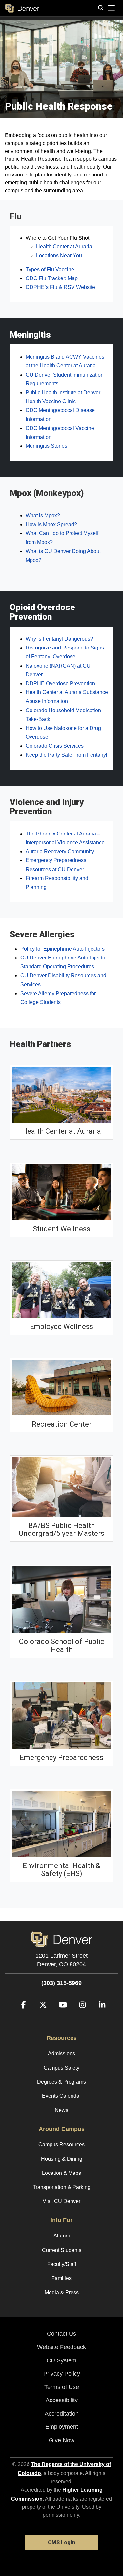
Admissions (61, 2054)
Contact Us (61, 2334)
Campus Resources (61, 2144)
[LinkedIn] (100, 2015)
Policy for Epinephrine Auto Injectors (62, 949)
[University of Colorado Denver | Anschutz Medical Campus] (61, 1939)
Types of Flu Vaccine (50, 269)
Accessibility (62, 2400)
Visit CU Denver (61, 2201)
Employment (62, 2427)
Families (61, 2278)
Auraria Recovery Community (60, 851)
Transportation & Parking (62, 2187)
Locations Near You (59, 255)
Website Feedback (61, 2347)
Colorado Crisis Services (55, 746)
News (61, 2110)
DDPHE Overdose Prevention (60, 683)
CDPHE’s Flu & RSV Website (60, 287)
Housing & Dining (62, 2159)
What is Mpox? (43, 515)
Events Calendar (61, 2096)
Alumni (62, 2236)
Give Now (62, 2440)
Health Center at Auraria (64, 247)
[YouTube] (60, 2015)
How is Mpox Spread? (51, 524)
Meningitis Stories (46, 446)
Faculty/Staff (62, 2264)
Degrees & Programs (61, 2082)
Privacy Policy (62, 2374)
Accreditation (62, 2414)
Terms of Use (62, 2387)
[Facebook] (21, 2015)
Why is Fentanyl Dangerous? (59, 639)
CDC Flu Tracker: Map (52, 278)
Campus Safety (61, 2068)
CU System (61, 2360)
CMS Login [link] (61, 2542)
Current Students (62, 2250)
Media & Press (62, 2292)
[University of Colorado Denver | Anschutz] (22, 8)
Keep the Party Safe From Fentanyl (66, 755)
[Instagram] (80, 2015)
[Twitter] (41, 2015)
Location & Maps (61, 2173)
